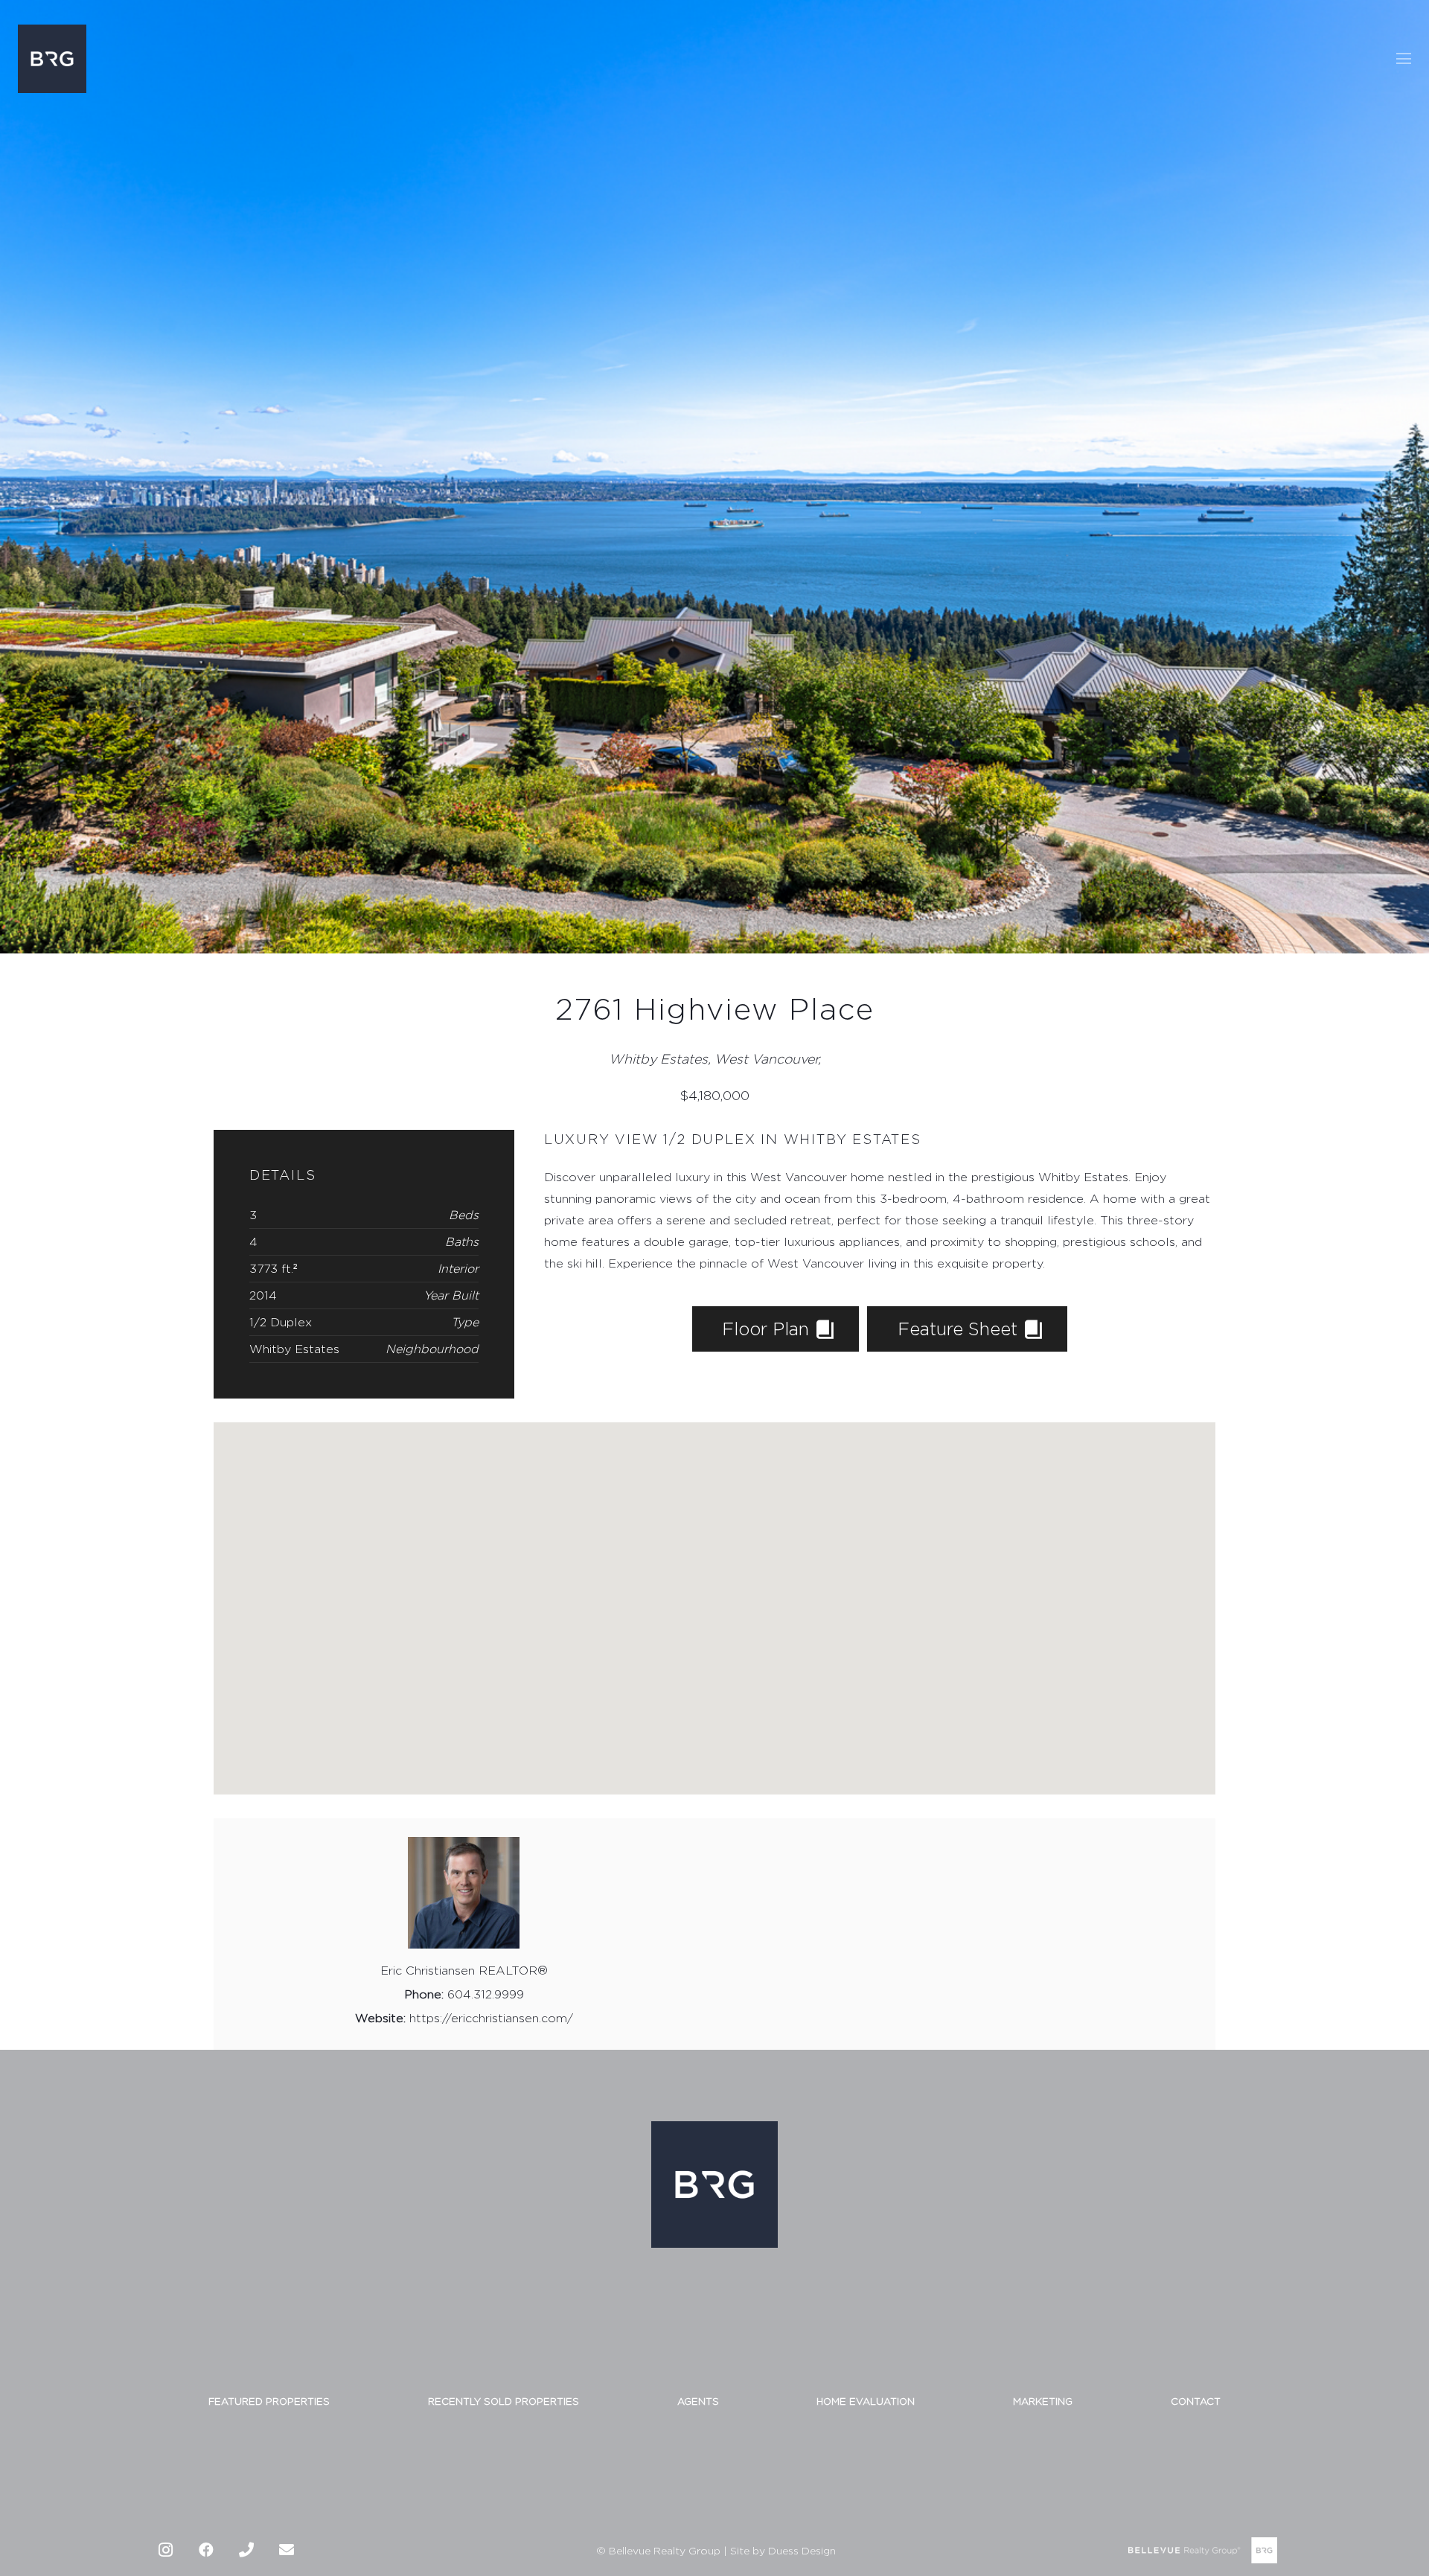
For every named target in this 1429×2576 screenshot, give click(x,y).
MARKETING (1043, 2401)
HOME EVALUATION (866, 2401)
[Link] (52, 59)
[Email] (287, 2550)
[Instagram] (166, 2550)
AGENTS (698, 2401)
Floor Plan (768, 1329)
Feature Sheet (960, 1329)
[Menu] (1404, 59)
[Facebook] (206, 2550)
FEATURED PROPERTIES (269, 2401)
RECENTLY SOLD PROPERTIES (503, 2401)
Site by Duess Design (783, 2550)
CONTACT (1196, 2401)
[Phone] (246, 2550)
